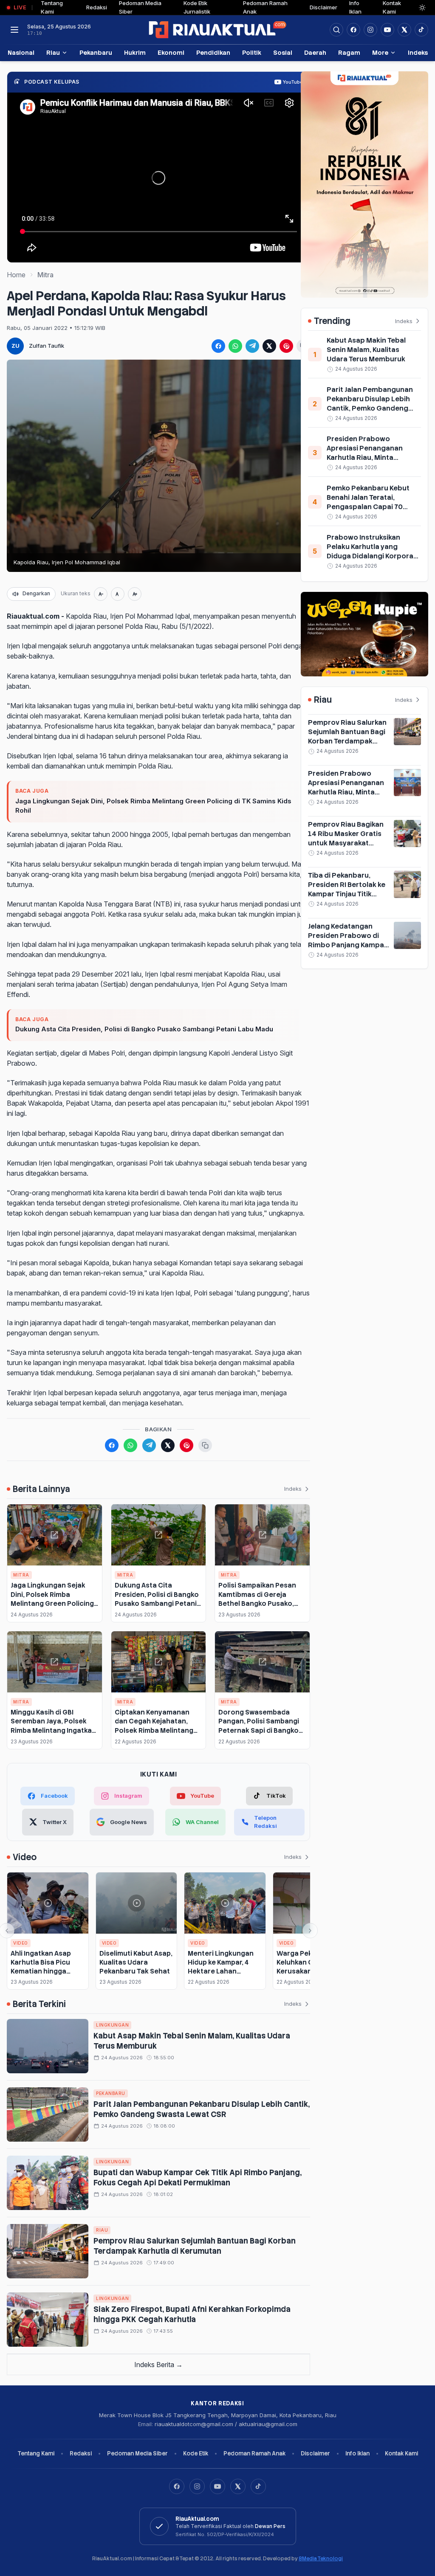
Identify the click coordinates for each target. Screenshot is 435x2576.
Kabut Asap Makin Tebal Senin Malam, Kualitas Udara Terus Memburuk (366, 350)
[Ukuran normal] (118, 594)
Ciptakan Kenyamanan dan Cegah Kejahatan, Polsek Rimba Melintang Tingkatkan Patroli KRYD (154, 1726)
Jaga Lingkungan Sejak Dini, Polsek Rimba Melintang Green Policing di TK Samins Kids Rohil (153, 806)
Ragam (349, 52)
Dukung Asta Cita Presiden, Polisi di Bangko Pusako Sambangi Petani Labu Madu (144, 1029)
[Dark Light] (422, 8)
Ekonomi (171, 52)
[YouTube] (217, 2486)
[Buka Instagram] (370, 30)
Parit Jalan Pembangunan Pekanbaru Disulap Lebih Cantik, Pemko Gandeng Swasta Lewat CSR (202, 2109)
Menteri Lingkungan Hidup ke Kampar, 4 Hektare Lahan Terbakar (221, 1967)
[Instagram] (197, 2486)
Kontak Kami (401, 2454)
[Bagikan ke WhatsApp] (235, 346)
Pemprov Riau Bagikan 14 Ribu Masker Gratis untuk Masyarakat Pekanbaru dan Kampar (347, 838)
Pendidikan (213, 52)
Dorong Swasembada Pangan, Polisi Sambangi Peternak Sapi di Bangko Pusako (259, 1726)
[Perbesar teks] (135, 594)
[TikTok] (258, 2486)
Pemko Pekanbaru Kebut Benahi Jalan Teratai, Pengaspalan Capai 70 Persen (368, 502)
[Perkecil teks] (101, 594)
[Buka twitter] (404, 30)
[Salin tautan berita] (205, 1445)
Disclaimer (323, 7)
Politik (252, 52)
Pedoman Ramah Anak (254, 2454)
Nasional (21, 52)
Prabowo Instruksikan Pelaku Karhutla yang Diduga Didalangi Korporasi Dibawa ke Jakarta (373, 551)
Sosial (283, 52)
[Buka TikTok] (421, 30)
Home (16, 275)
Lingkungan (112, 2025)
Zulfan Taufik (47, 346)
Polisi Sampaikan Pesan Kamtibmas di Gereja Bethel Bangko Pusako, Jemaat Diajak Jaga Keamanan (257, 1603)
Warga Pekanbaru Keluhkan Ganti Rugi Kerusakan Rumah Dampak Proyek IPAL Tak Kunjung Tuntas (310, 1971)
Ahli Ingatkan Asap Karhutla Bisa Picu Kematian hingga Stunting (41, 1967)
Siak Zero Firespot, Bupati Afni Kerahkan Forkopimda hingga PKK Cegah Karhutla (192, 2314)
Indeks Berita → (158, 2365)
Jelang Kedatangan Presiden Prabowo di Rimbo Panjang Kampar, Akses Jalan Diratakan (348, 940)
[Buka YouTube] (387, 30)
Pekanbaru (96, 52)
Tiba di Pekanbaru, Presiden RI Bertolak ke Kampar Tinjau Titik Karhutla (347, 889)
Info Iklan (357, 2454)
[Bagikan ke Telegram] (252, 346)
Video (21, 1943)
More (380, 52)
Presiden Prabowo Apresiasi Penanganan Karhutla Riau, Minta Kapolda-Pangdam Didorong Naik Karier (365, 457)
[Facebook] (353, 30)
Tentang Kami (36, 2454)
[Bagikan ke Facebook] (218, 346)
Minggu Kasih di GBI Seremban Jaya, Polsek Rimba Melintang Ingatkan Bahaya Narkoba (53, 1726)
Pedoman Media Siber (137, 2454)
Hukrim (135, 52)
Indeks (418, 52)
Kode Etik (196, 2454)
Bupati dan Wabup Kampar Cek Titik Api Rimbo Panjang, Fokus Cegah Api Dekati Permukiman (198, 2178)
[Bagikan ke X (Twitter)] (269, 346)
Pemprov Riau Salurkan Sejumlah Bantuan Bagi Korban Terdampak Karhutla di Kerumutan (195, 2246)
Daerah (315, 52)
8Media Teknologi (321, 2559)
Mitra (45, 275)
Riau (53, 52)
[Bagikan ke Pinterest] (286, 346)
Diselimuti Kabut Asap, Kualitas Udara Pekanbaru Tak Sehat (136, 1962)
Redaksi (97, 7)
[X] (238, 2486)
